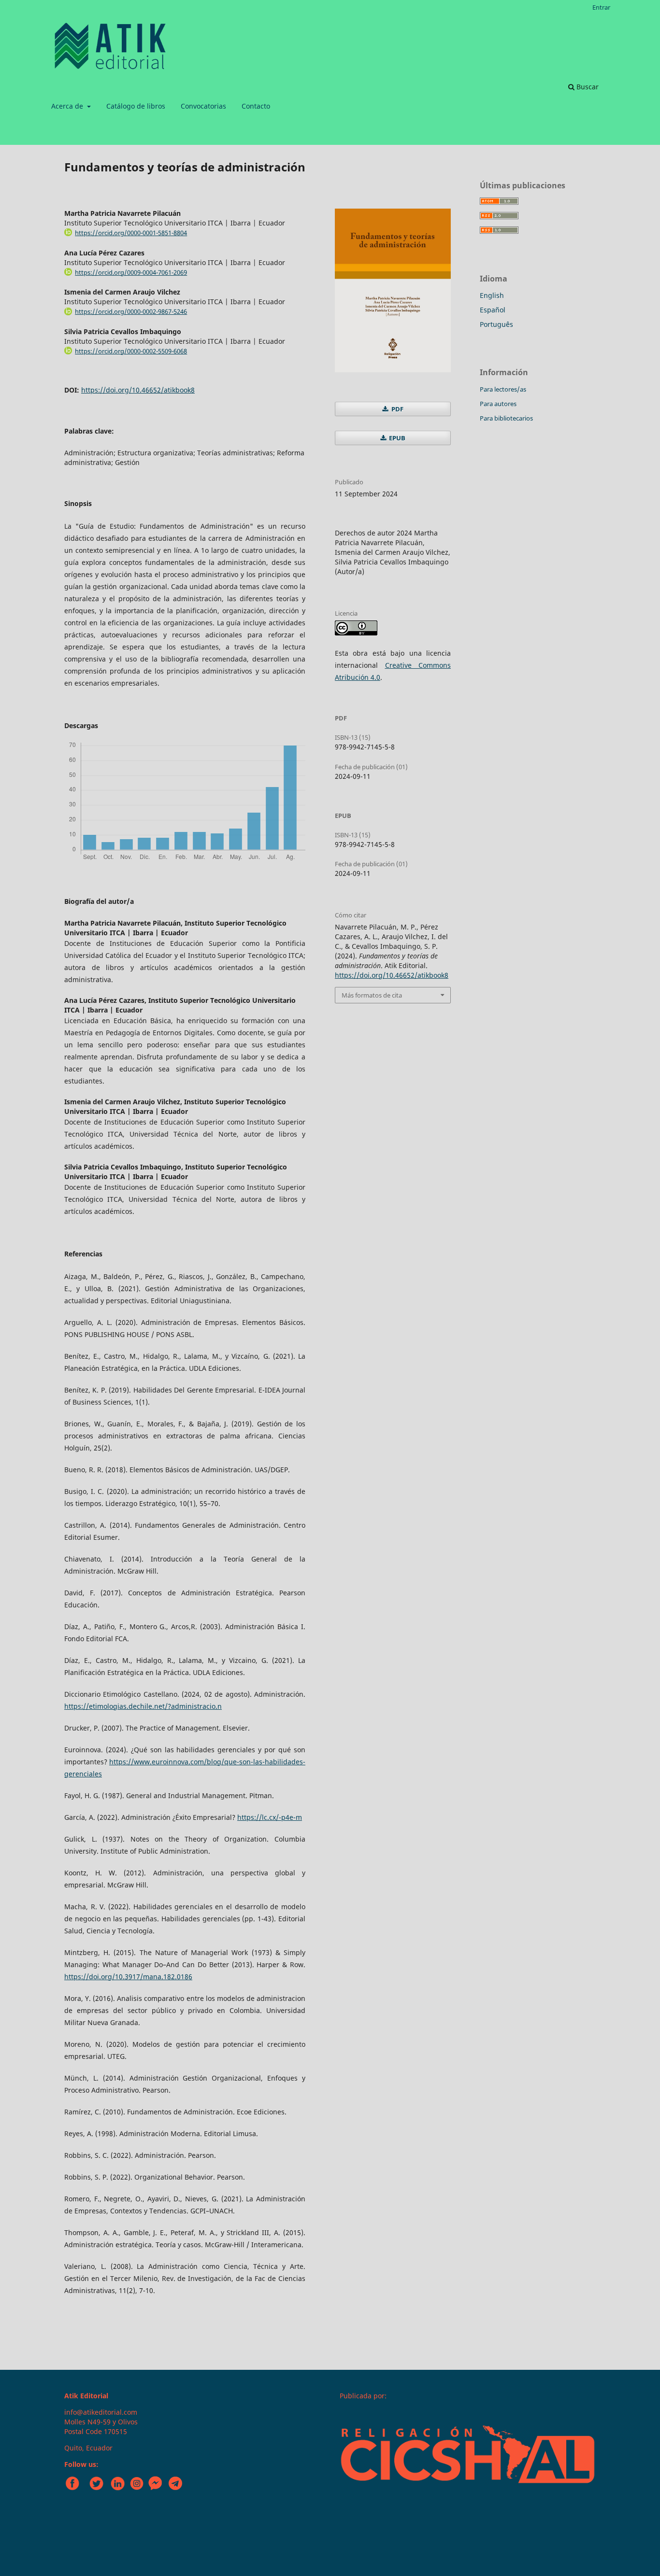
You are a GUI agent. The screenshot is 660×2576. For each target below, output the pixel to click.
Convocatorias (203, 106)
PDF (397, 409)
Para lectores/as (503, 389)
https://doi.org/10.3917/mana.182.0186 (128, 1977)
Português (496, 324)
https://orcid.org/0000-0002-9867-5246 (131, 311)
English (492, 295)
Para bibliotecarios (506, 418)
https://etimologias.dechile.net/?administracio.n (143, 1706)
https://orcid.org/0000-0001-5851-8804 (131, 233)
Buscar (587, 87)
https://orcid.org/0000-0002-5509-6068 (131, 351)
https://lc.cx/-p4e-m (270, 1817)
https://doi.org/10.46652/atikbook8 (138, 390)
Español (493, 310)
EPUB (396, 438)
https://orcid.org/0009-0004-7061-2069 (131, 272)
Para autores (498, 404)
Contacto (256, 106)
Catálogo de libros (136, 106)
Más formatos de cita (372, 995)
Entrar (601, 7)
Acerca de (68, 106)
